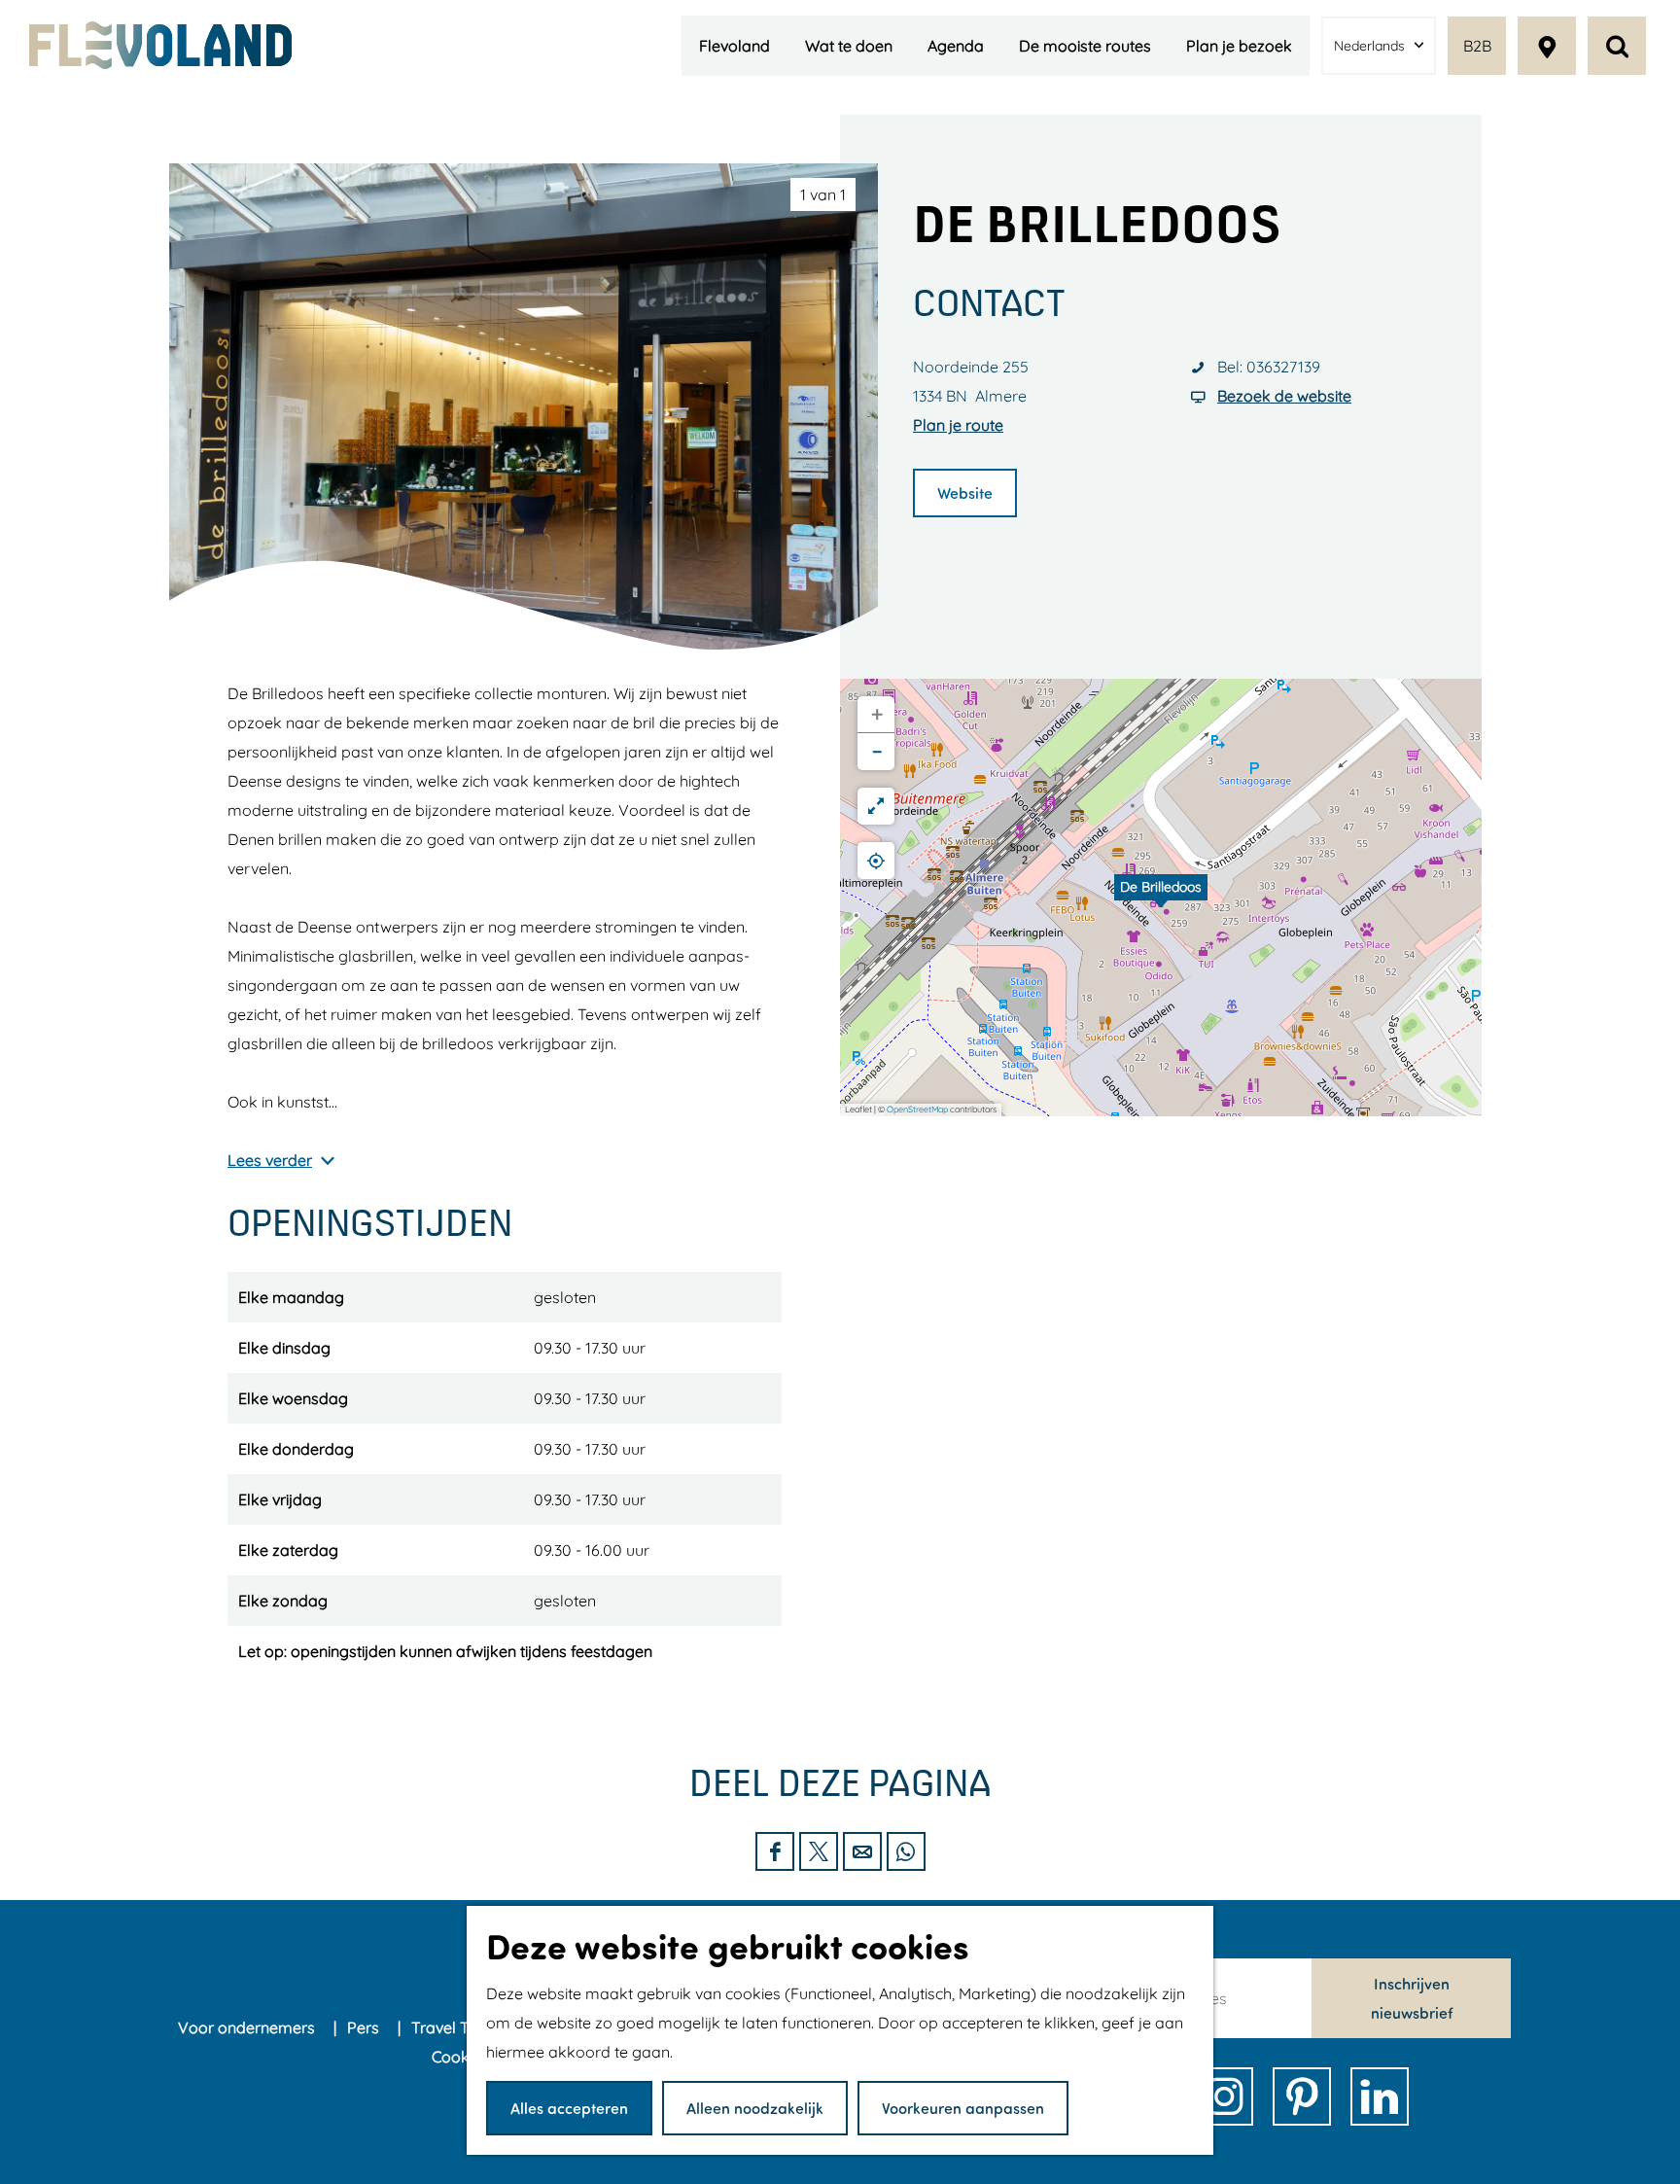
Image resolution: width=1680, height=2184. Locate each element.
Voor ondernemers (248, 2027)
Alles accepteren (569, 2108)
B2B (1477, 46)
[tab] (823, 194)
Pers (365, 2027)
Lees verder (270, 1160)
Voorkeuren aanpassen (963, 2108)
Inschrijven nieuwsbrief (1412, 1998)
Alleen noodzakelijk (755, 2108)
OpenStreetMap (917, 1109)
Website (965, 493)
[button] (1161, 898)
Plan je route (958, 425)
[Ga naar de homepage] (160, 45)
